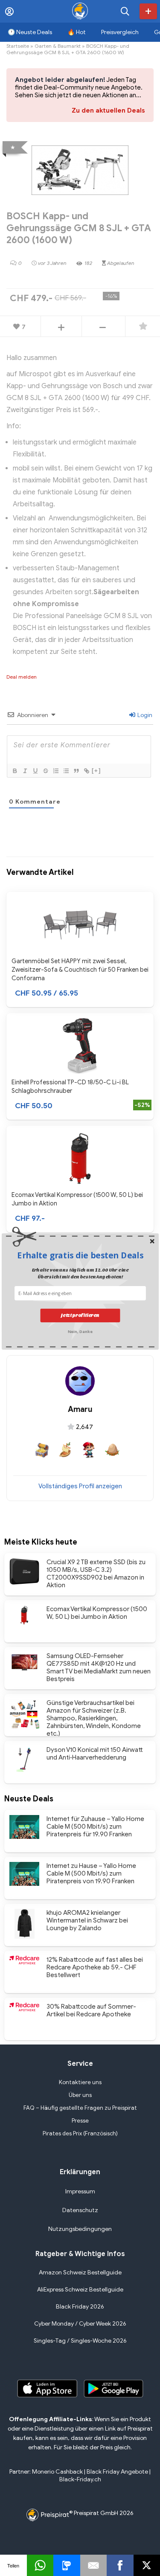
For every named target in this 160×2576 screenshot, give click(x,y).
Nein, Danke (80, 1331)
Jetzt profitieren (80, 1315)
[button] (80, 1255)
